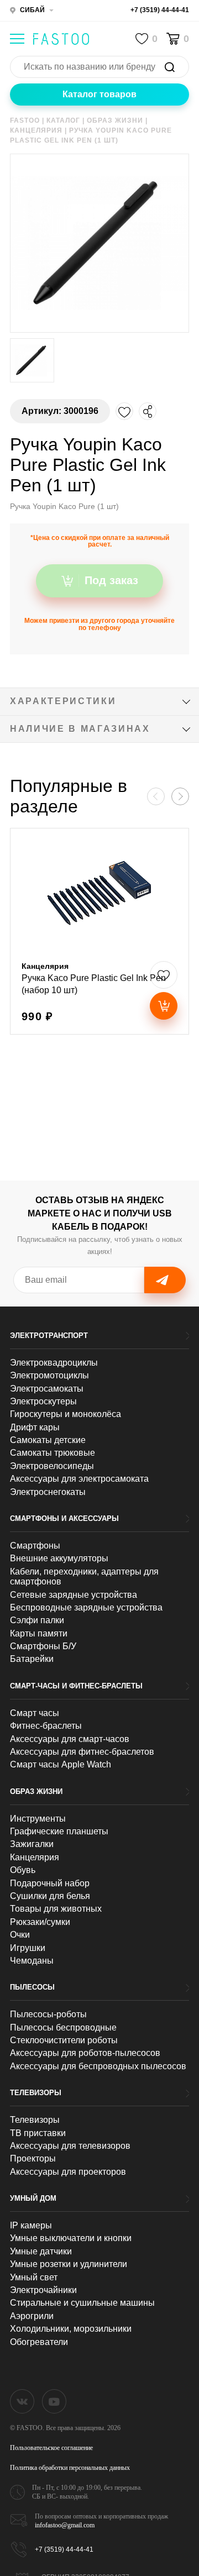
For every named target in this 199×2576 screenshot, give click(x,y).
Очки (20, 1935)
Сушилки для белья (50, 1896)
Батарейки (32, 1659)
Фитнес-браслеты (46, 1726)
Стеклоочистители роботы (64, 2040)
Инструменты (38, 1819)
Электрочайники (43, 2290)
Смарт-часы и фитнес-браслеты (76, 1686)
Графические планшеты (59, 1831)
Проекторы (33, 2158)
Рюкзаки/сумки (40, 1922)
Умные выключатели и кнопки (71, 2238)
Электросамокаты (47, 1389)
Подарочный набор (50, 1883)
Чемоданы (32, 1961)
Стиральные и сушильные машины (82, 2303)
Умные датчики (41, 2251)
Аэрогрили (32, 2316)
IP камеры (31, 2225)
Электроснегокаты (48, 1492)
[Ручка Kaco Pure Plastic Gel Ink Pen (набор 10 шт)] (99, 931)
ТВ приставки (38, 2133)
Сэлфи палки (37, 1620)
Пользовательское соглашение (51, 2448)
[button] (180, 796)
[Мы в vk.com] (22, 2401)
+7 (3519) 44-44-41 (160, 10)
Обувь (23, 1870)
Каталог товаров (99, 94)
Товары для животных (56, 1909)
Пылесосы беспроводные (63, 2027)
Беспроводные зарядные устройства (86, 1607)
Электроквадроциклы (54, 1363)
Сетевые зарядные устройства (74, 1595)
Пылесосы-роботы (48, 2014)
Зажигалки (32, 1844)
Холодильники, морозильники (71, 2329)
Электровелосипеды (52, 1466)
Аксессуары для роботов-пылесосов (85, 2053)
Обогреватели (39, 2342)
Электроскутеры (43, 1401)
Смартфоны (35, 1546)
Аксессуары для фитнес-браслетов (82, 1752)
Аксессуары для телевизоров (70, 2146)
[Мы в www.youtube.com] (54, 2401)
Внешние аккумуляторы (59, 1558)
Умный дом (33, 2198)
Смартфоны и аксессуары (64, 1518)
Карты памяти (39, 1633)
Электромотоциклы (49, 1375)
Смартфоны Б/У (43, 1646)
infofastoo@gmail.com (65, 2525)
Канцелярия (35, 1857)
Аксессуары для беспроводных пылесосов (98, 2066)
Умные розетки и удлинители (69, 2264)
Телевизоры (36, 2093)
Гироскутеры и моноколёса (66, 1414)
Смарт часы (35, 1713)
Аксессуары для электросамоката (79, 1479)
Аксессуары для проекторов (68, 2172)
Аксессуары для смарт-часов (70, 1739)
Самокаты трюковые (53, 1453)
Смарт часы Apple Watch (61, 1764)
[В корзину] (164, 1006)
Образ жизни (36, 1791)
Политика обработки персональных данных (70, 2468)
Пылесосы (32, 1987)
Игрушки (28, 1948)
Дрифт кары (35, 1427)
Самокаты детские (48, 1440)
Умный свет (34, 2277)
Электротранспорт (49, 1336)
